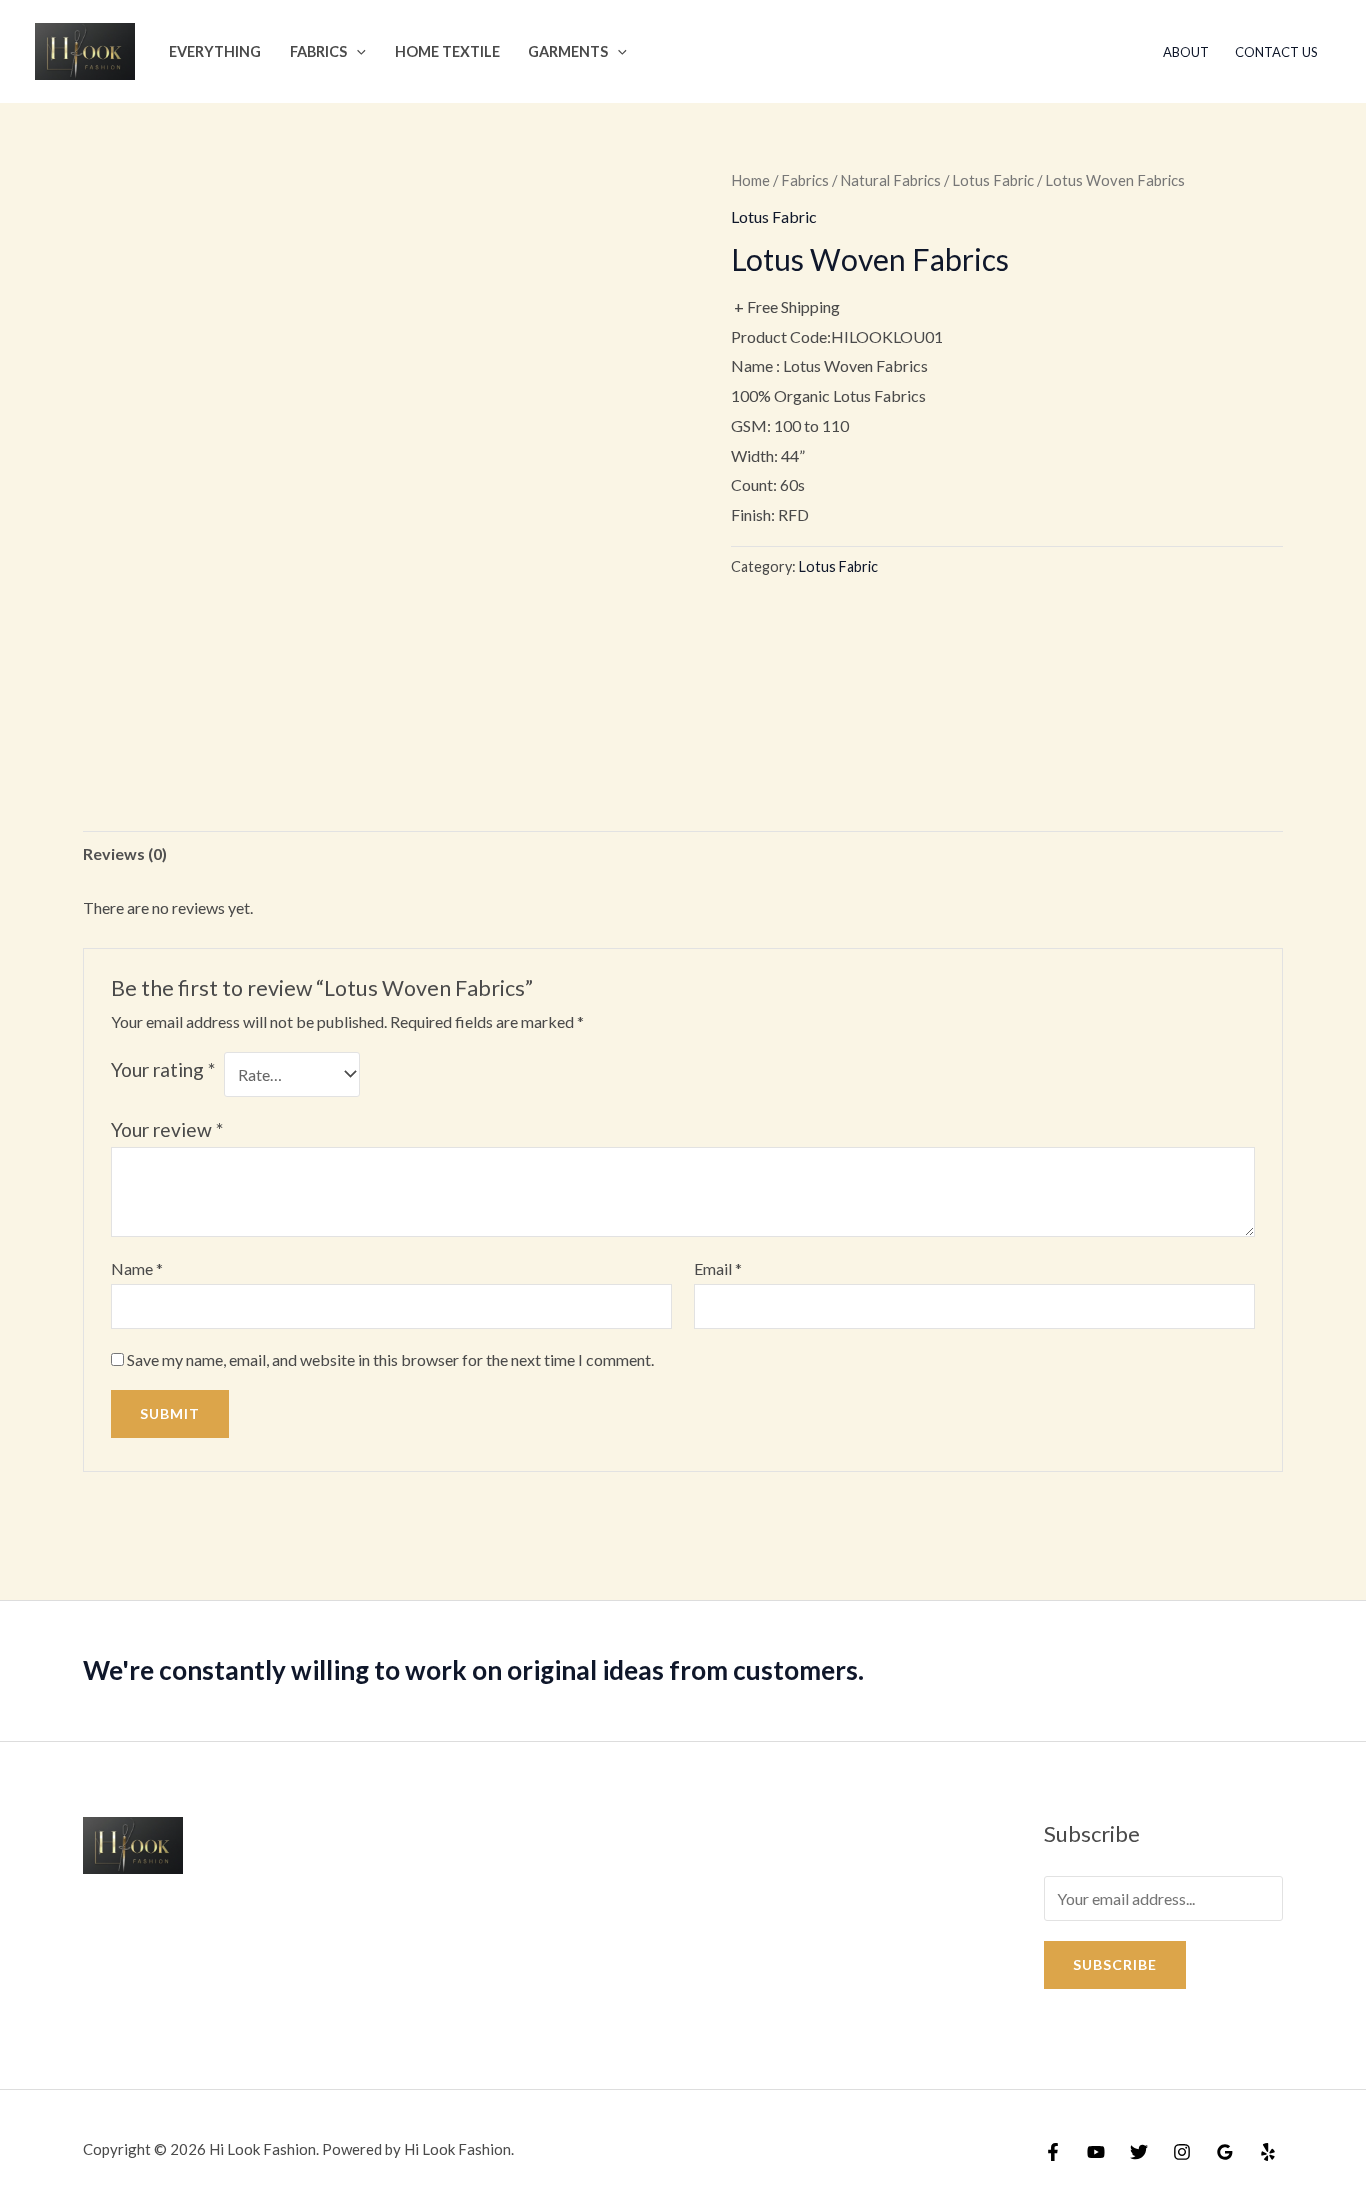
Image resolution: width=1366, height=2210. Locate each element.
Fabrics (318, 51)
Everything (215, 51)
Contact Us (1276, 52)
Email (718, 1268)
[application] (356, 51)
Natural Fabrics (890, 180)
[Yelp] (1268, 2152)
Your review (167, 1129)
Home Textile (447, 51)
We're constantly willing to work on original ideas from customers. (473, 1670)
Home (750, 180)
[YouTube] (1096, 2152)
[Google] (1225, 2152)
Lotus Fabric (993, 180)
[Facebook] (1053, 2152)
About (1186, 52)
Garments (568, 51)
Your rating (163, 1069)
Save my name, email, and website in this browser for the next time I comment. (390, 1359)
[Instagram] (1182, 2152)
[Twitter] (1139, 2152)
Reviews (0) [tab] (125, 853)
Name (137, 1268)
